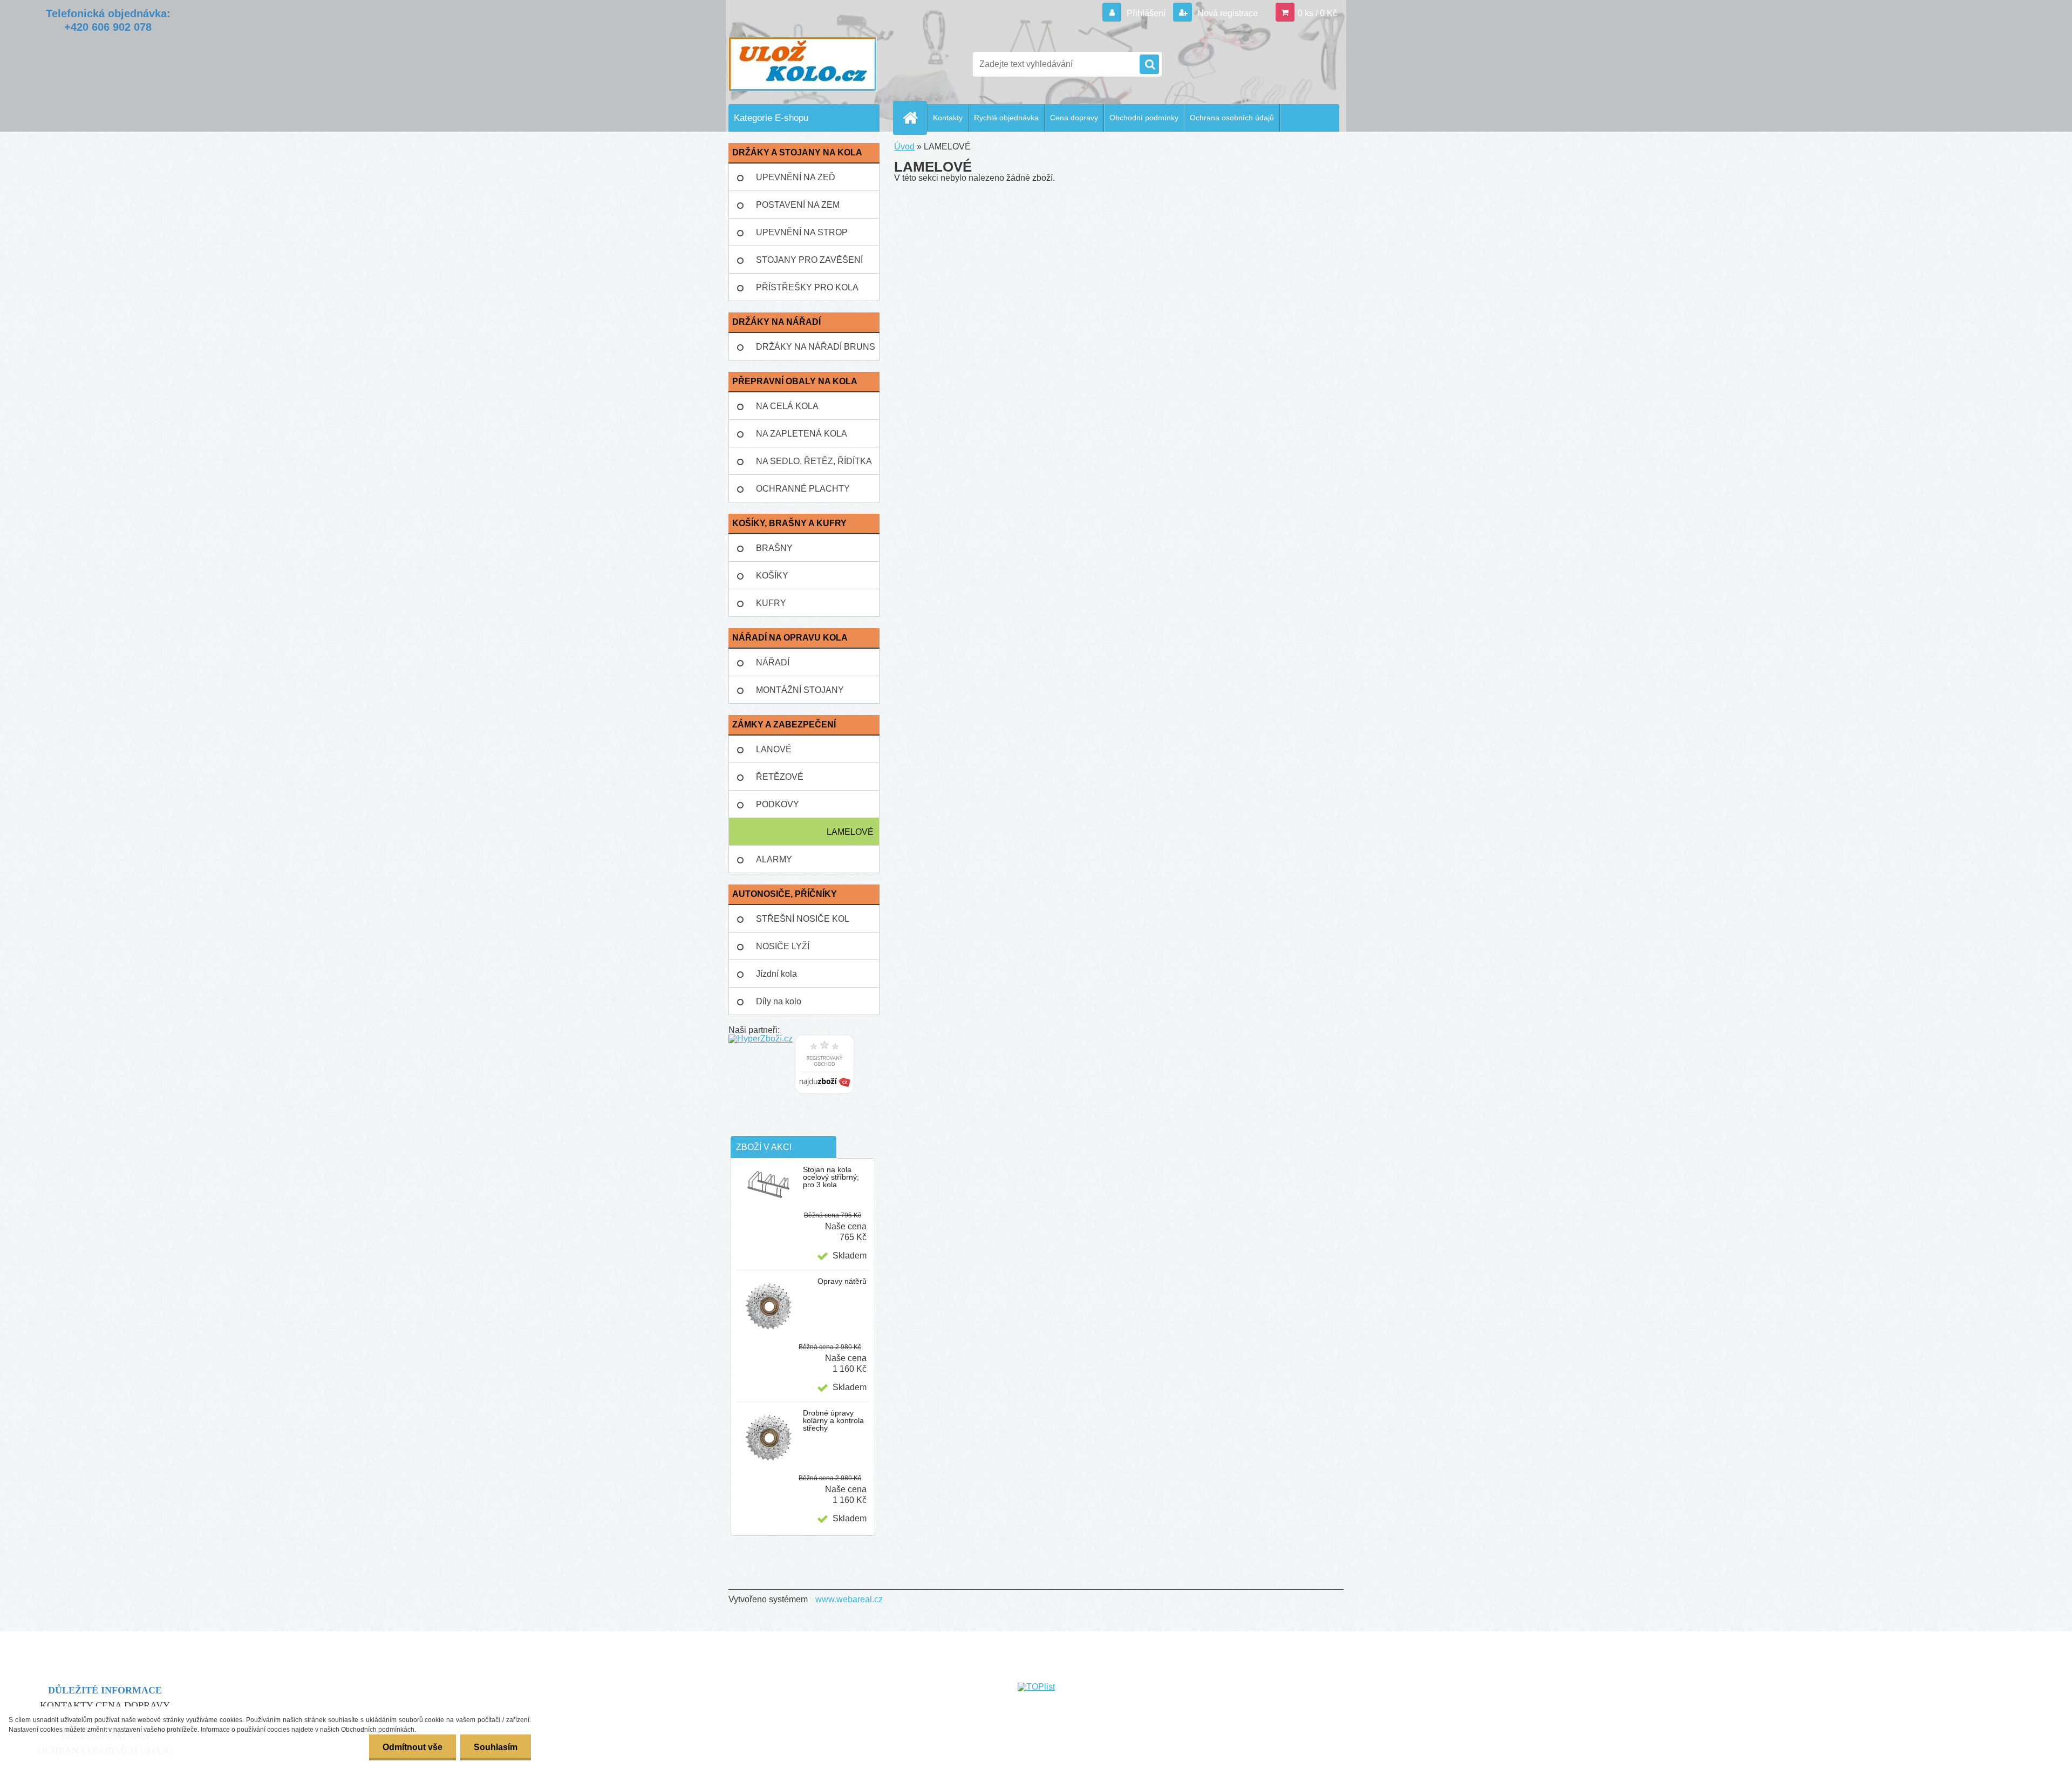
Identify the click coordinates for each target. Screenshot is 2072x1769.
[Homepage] (915, 118)
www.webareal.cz (849, 1599)
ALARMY (774, 859)
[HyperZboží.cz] (761, 1039)
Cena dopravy (1074, 118)
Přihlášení (1146, 13)
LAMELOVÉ (850, 832)
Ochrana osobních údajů (1232, 118)
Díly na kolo (779, 1001)
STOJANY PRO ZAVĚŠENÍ (809, 260)
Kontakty (948, 118)
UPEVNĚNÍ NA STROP (802, 232)
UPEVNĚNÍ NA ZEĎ (796, 177)
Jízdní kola (776, 974)
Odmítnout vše (413, 1747)
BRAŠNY (774, 548)
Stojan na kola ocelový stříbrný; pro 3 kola (831, 1177)
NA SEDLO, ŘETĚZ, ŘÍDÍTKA (814, 461)
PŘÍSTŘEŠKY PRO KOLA (807, 287)
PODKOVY (778, 804)
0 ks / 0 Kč (1317, 13)
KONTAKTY (67, 1705)
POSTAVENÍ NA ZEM (798, 205)
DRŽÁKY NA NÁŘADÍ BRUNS (816, 347)
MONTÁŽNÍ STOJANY (800, 690)
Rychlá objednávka (1006, 118)
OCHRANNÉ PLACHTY (803, 489)
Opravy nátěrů (842, 1281)
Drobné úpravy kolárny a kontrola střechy (833, 1420)
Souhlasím (496, 1747)
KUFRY (771, 603)
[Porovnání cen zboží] (824, 1039)
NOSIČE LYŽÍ (783, 946)
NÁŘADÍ (773, 662)
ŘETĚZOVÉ (780, 777)
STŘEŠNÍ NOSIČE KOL (803, 919)
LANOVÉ (774, 749)
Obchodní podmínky (1144, 118)
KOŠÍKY (772, 576)
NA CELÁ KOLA (787, 406)
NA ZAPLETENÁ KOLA (802, 434)
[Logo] (803, 64)
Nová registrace (1226, 13)
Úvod (904, 147)
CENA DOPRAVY (133, 1705)
